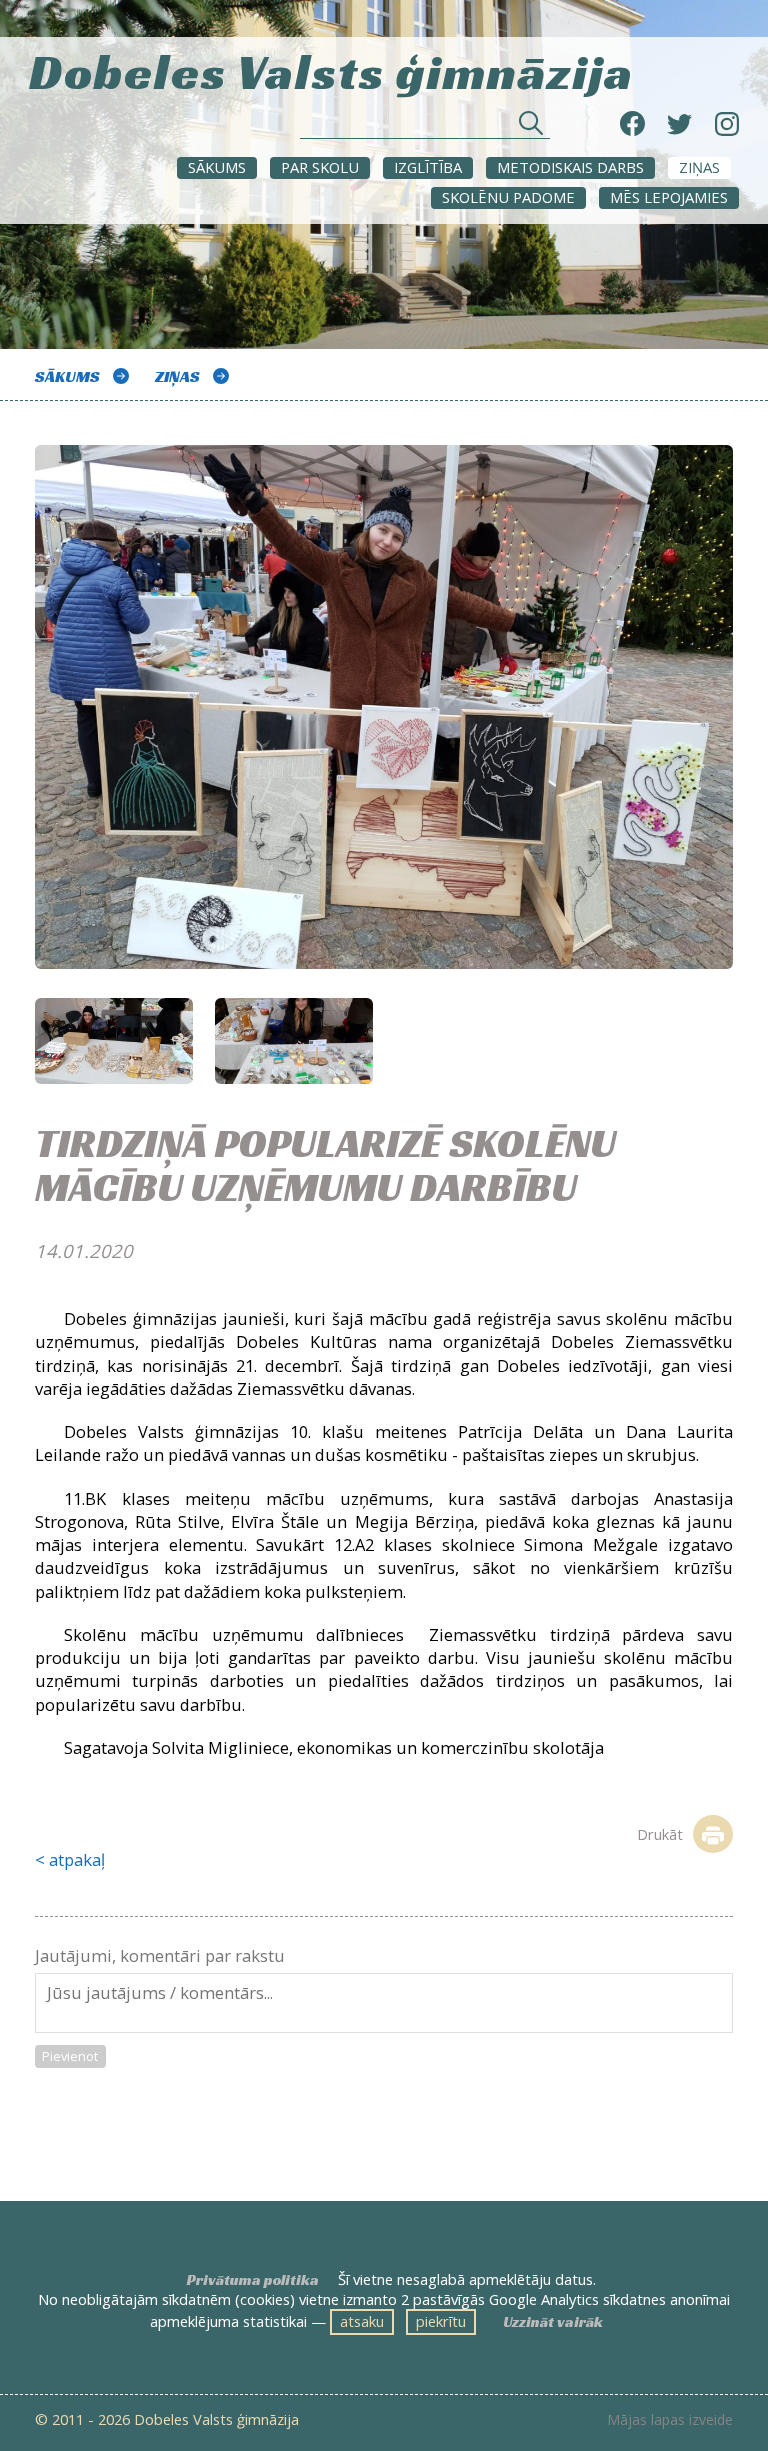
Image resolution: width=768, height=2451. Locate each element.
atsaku (362, 2321)
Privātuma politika (253, 2280)
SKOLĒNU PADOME (508, 197)
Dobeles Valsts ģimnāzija (331, 69)
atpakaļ (77, 1859)
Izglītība (428, 167)
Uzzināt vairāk (553, 2322)
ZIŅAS (699, 167)
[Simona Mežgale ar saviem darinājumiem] (114, 1041)
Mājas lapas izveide (670, 2420)
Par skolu (320, 167)
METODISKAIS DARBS (570, 167)
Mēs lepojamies (669, 197)
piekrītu (441, 2321)
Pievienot (70, 2056)
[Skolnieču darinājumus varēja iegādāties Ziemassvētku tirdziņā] (384, 721)
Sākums (217, 167)
